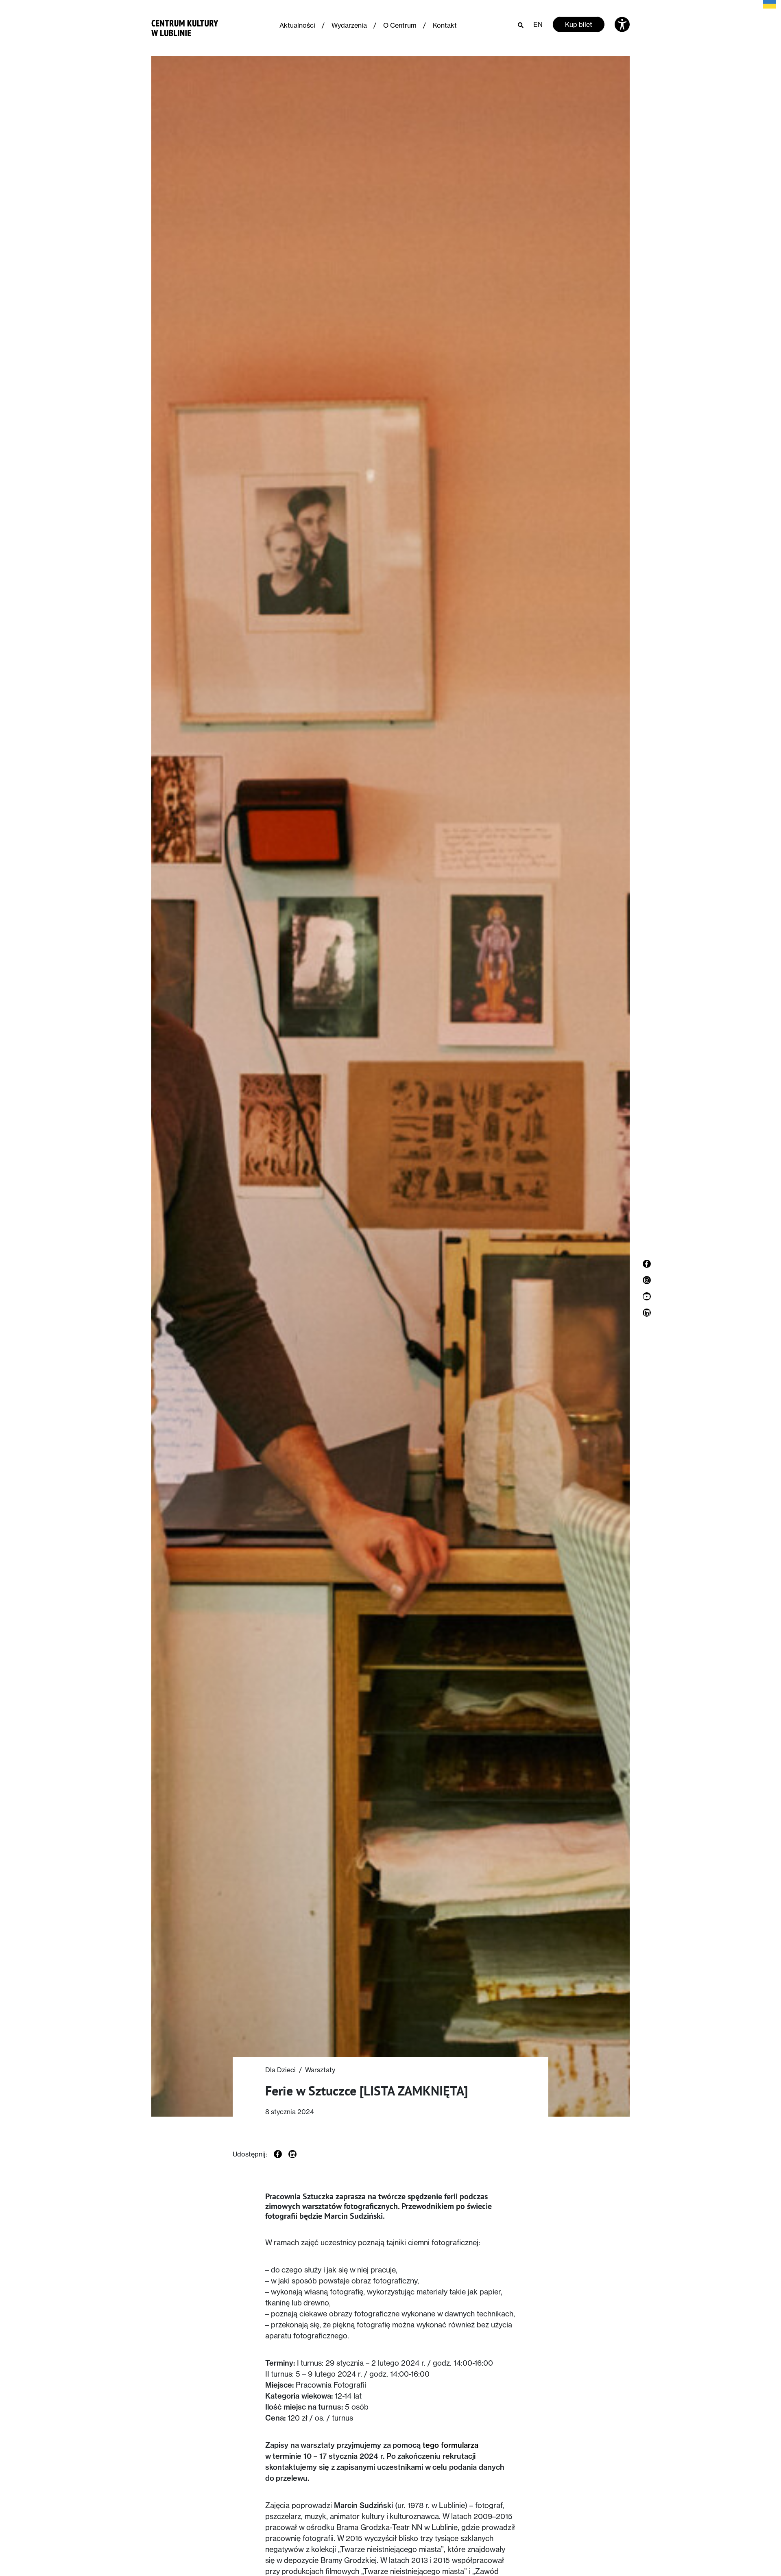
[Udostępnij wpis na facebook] (278, 2154)
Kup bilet (579, 24)
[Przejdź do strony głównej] (185, 26)
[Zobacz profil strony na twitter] (647, 1313)
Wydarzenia (349, 25)
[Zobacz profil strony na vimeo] (647, 1296)
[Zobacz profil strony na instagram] (647, 1280)
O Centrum (400, 25)
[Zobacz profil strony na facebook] (647, 1264)
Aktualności (297, 25)
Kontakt (445, 25)
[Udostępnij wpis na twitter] (292, 2154)
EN (538, 24)
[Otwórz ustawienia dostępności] (622, 24)
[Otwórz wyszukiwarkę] (521, 25)
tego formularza (450, 2445)
